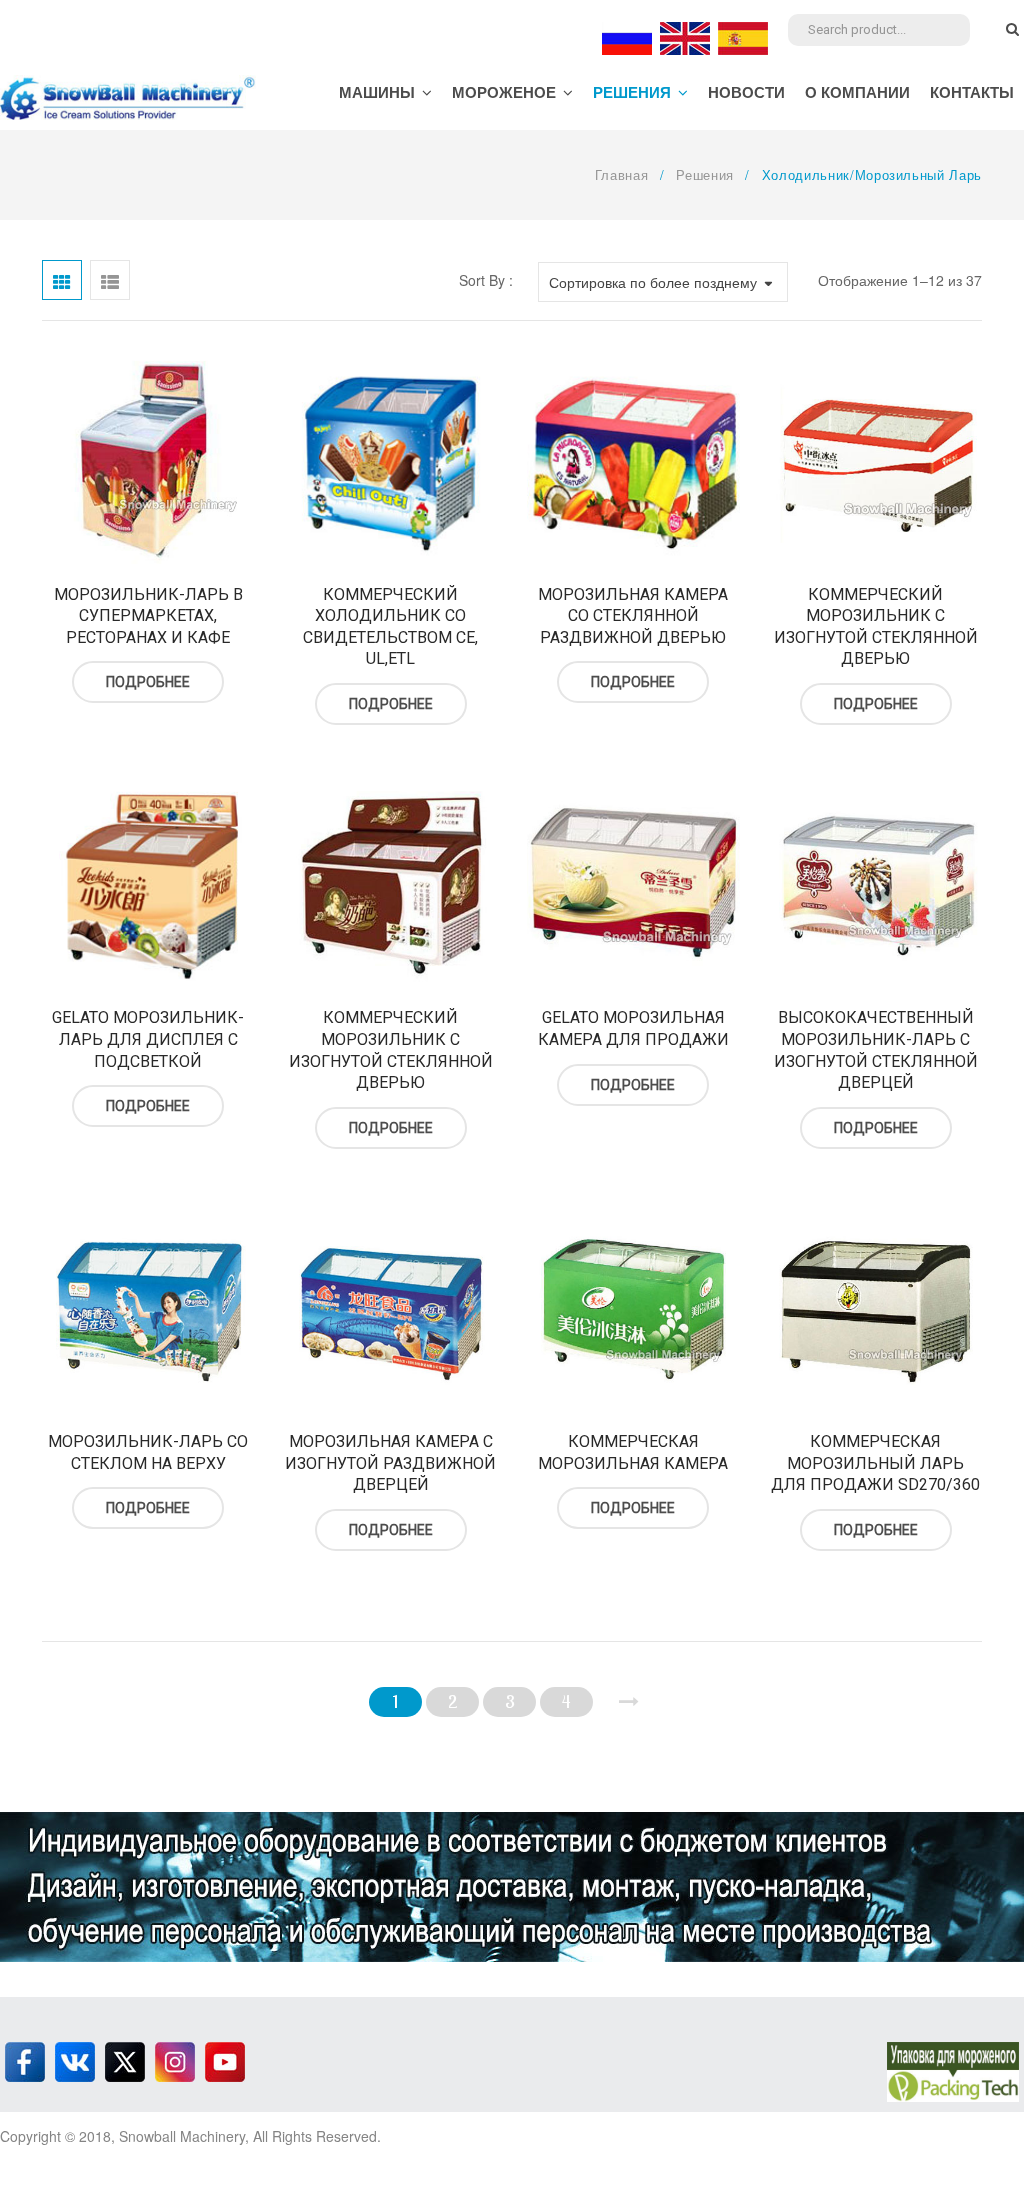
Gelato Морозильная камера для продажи (633, 1028)
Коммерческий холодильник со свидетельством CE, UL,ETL (390, 627)
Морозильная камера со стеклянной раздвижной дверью (633, 616)
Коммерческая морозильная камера (633, 1452)
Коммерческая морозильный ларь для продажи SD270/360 (875, 1463)
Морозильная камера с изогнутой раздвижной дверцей (390, 1463)
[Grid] (62, 280)
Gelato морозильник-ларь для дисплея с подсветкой (148, 1039)
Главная (622, 174)
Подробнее (148, 682)
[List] (110, 280)
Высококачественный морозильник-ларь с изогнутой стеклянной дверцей (876, 1050)
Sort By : (486, 280)
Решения (705, 174)
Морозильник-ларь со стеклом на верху (148, 1452)
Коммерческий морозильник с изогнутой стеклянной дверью (876, 627)
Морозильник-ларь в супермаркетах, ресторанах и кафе (148, 616)
